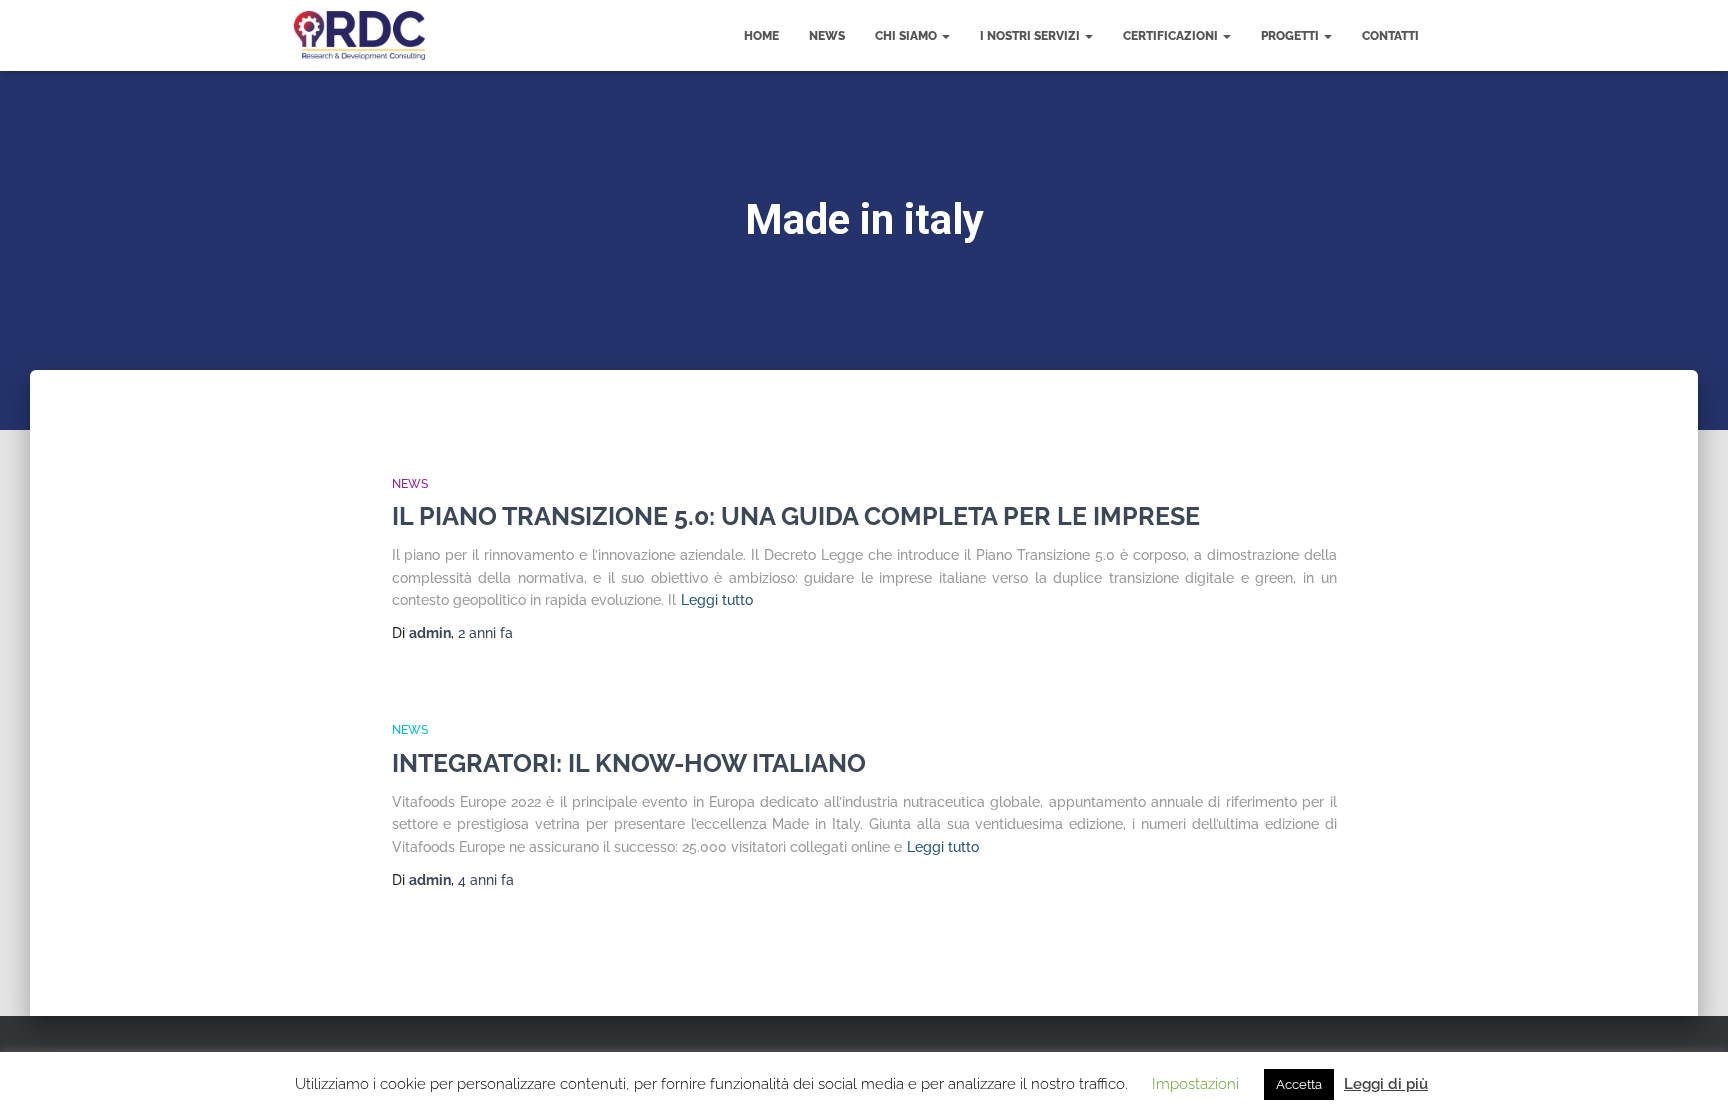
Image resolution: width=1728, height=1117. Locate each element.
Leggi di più (1386, 1084)
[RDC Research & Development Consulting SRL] (359, 36)
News (827, 36)
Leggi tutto (717, 600)
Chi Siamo (907, 36)
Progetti (1291, 36)
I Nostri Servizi (1031, 36)
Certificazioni (1172, 36)
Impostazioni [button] (1195, 1084)
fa (485, 633)
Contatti (1390, 36)
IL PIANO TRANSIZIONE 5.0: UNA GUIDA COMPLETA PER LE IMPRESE (796, 516)
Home (761, 36)
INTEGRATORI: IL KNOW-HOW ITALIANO (629, 763)
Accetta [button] (1299, 1084)
